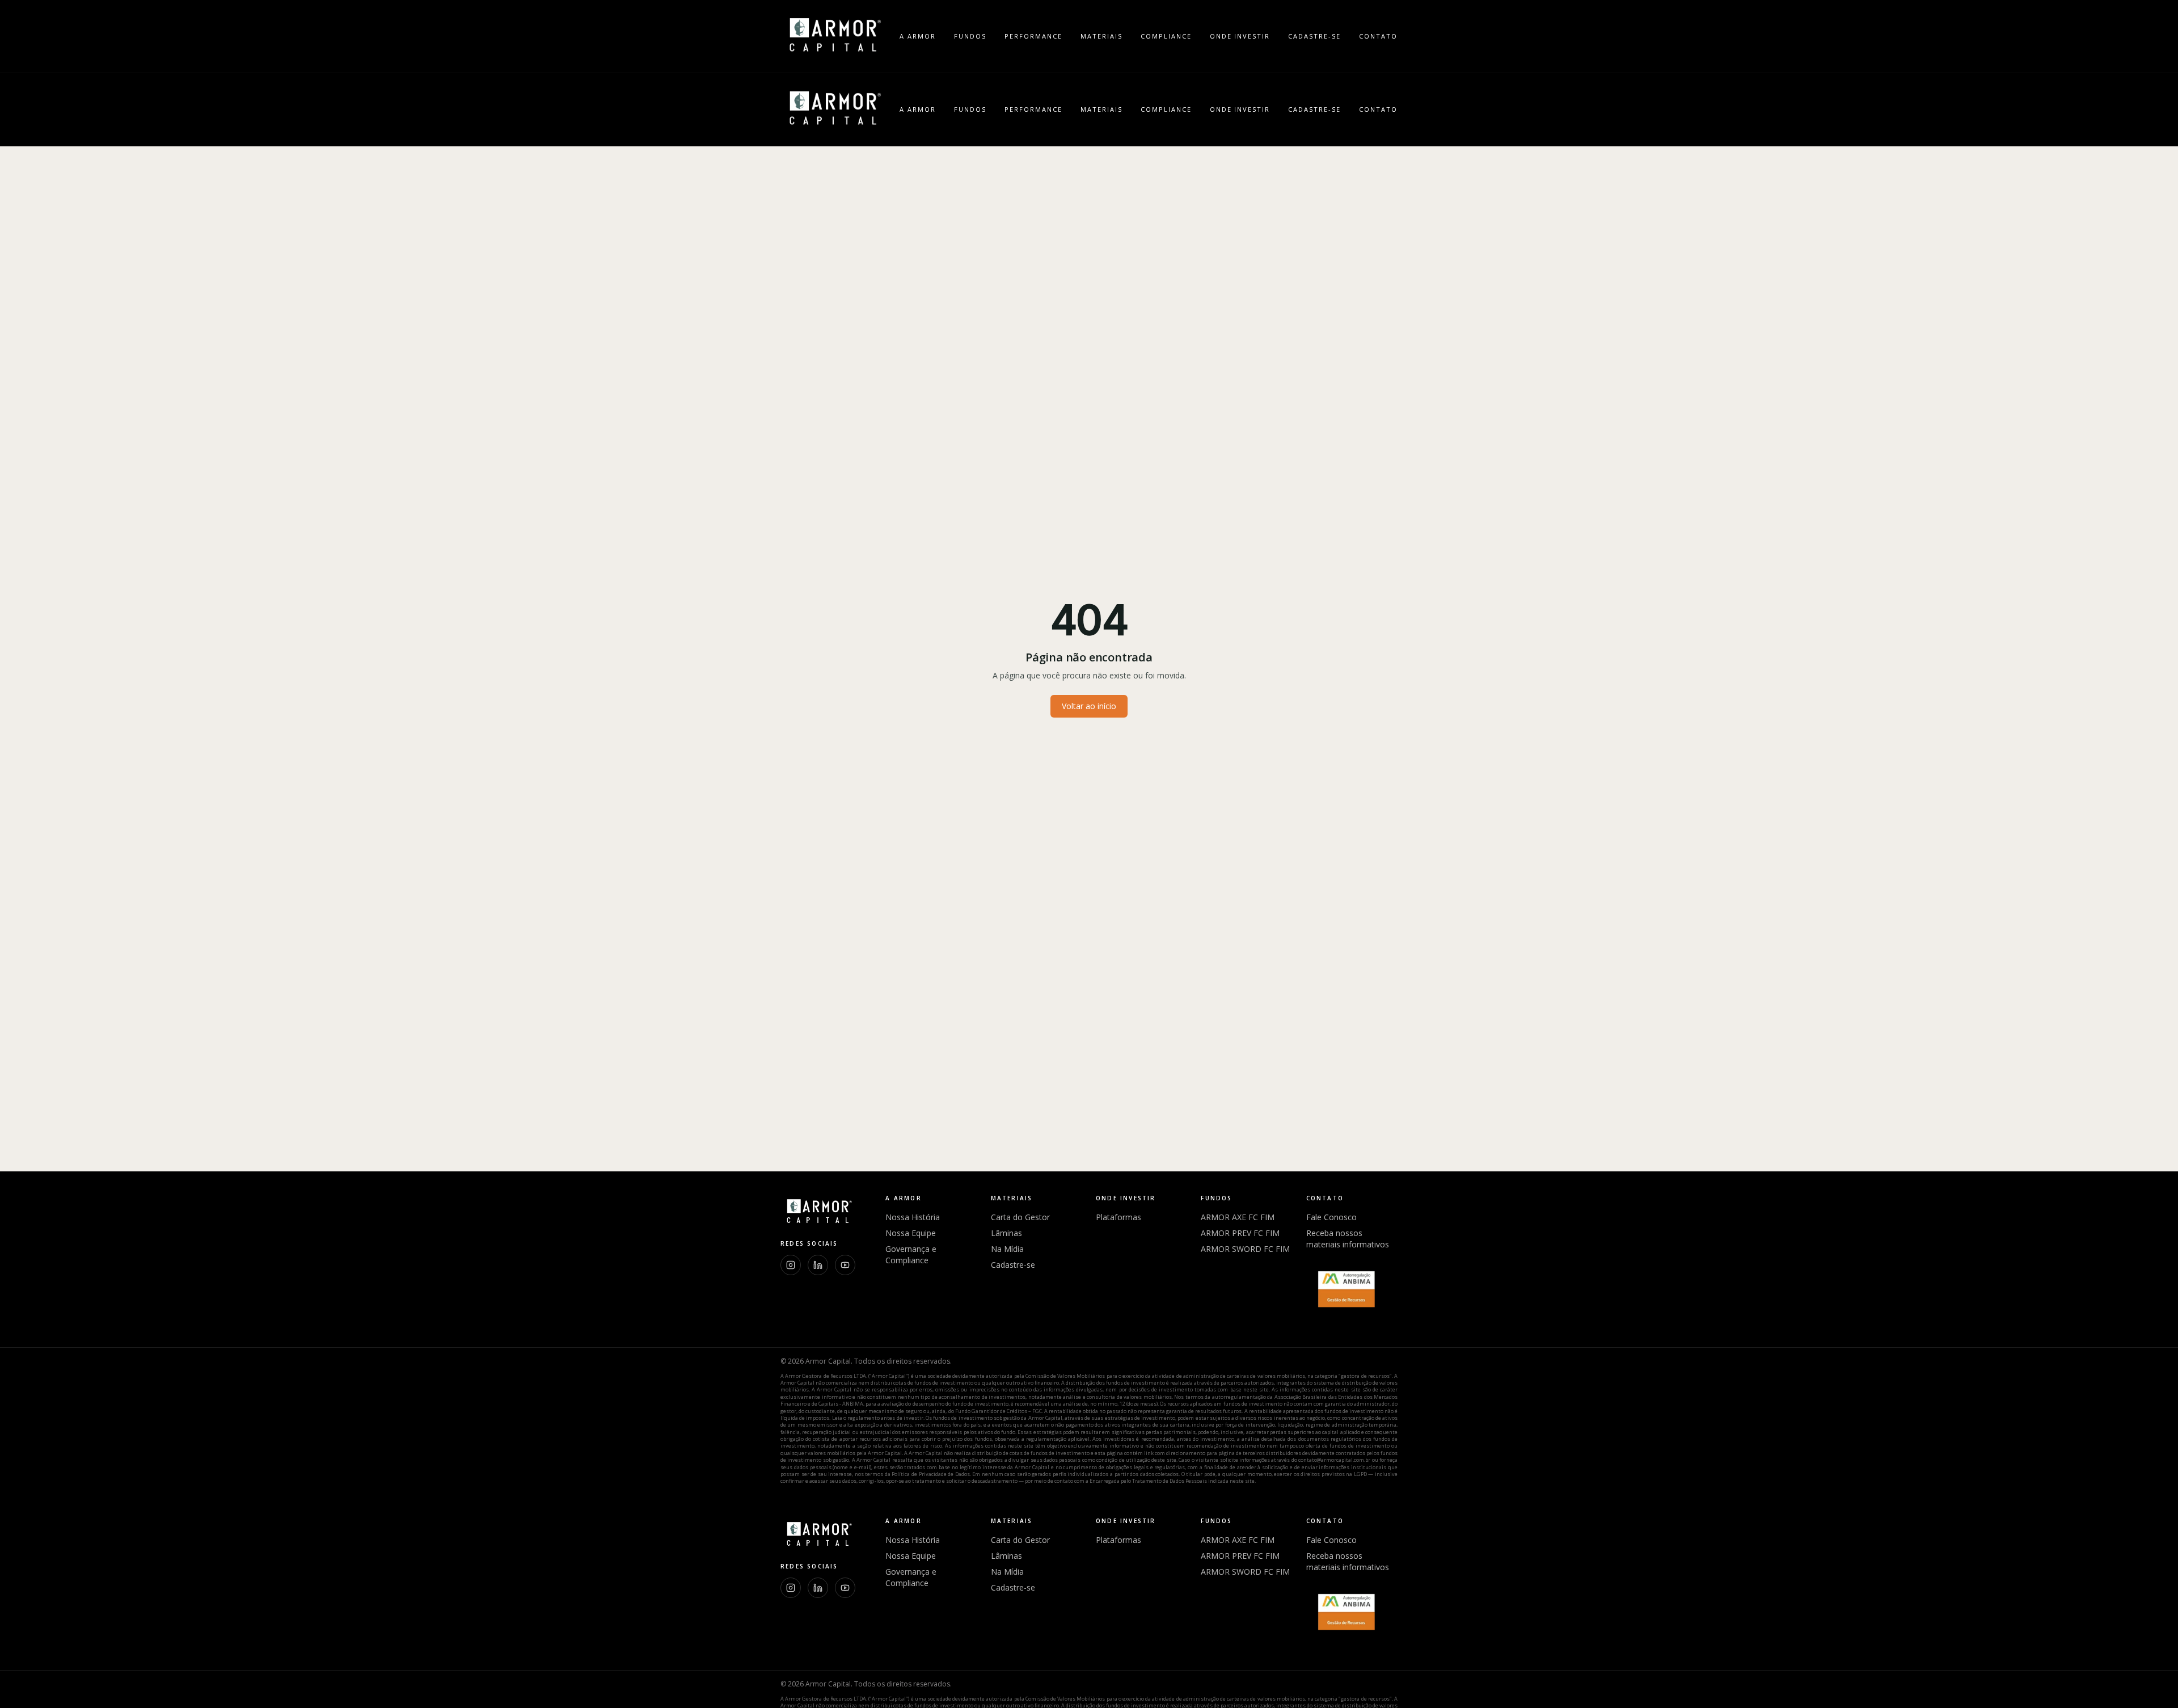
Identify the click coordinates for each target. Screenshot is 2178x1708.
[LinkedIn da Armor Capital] (818, 1265)
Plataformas (1118, 1217)
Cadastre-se (1314, 36)
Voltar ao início (1089, 706)
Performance (1033, 36)
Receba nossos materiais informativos (1348, 1239)
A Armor (918, 36)
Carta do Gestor (1020, 1217)
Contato (1378, 36)
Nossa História (913, 1217)
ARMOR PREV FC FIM (1240, 1233)
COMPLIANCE (1166, 36)
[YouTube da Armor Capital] (845, 1265)
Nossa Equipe (911, 1233)
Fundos (970, 36)
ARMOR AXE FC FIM (1238, 1217)
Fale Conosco (1331, 1217)
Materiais (1101, 36)
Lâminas (1006, 1233)
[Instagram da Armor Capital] (791, 1265)
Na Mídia (1007, 1249)
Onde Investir (1240, 36)
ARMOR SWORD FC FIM (1245, 1249)
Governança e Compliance (911, 1254)
